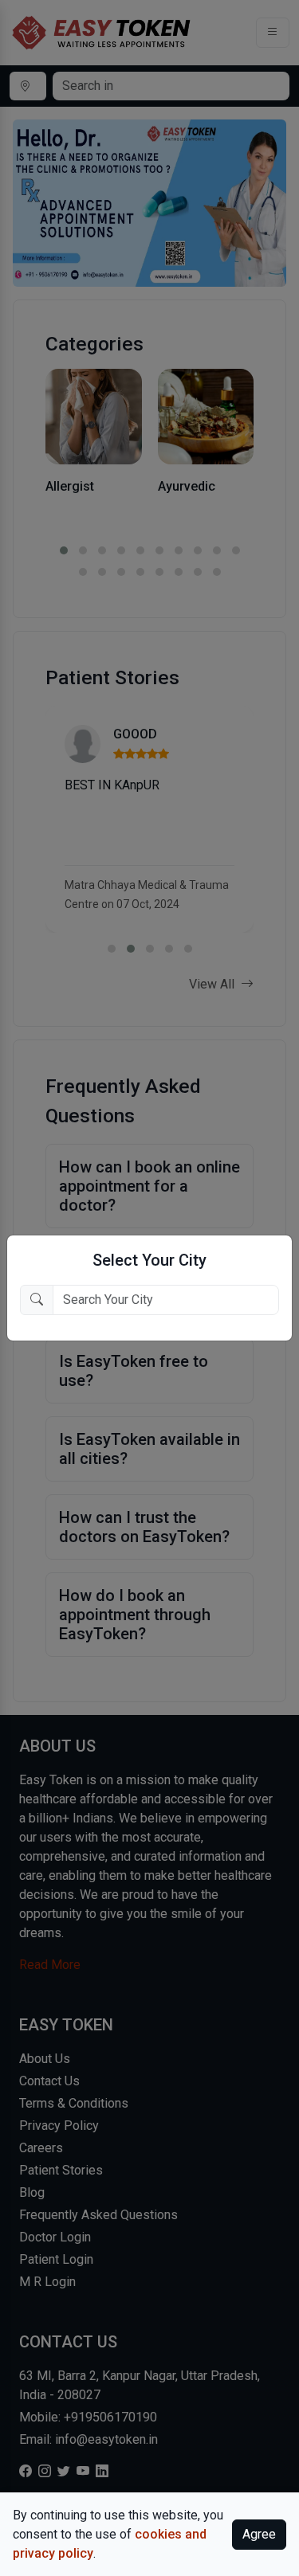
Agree (259, 2534)
